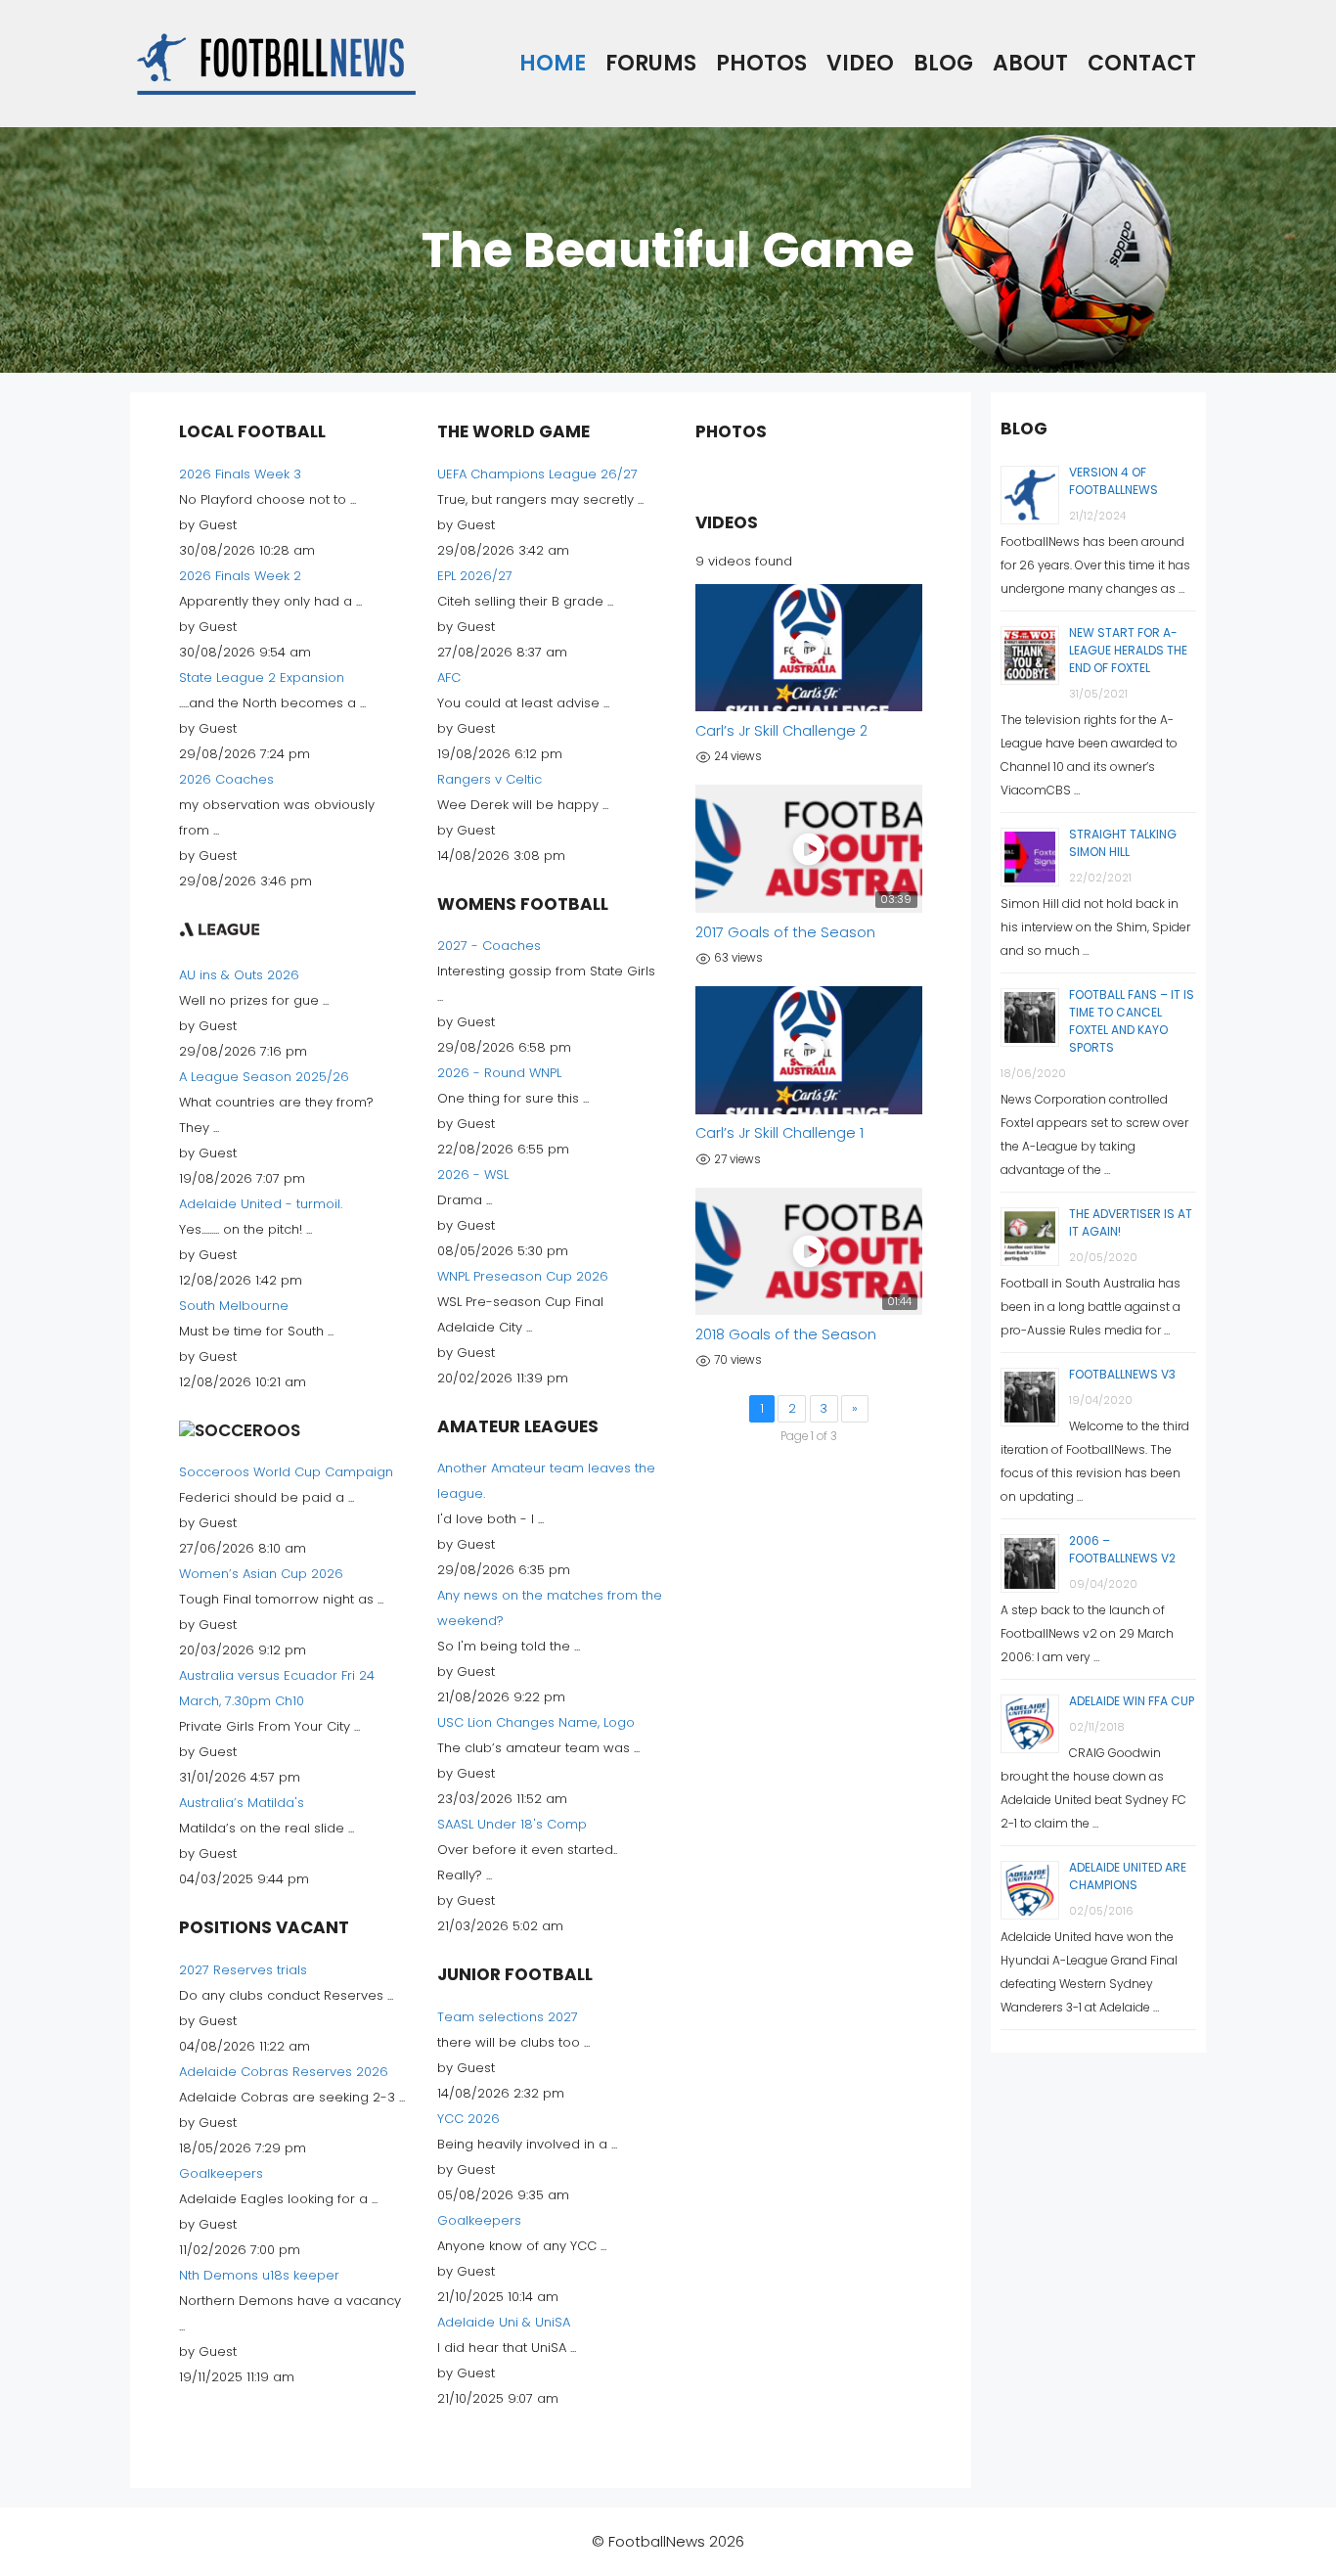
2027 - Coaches (489, 946)
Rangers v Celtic (490, 779)
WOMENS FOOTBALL (523, 904)
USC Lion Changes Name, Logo (536, 1722)
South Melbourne (234, 1306)
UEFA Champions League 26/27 (537, 474)
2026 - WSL (473, 1175)
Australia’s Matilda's (242, 1803)
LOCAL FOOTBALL (252, 431)
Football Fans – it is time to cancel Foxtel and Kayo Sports (1132, 1021)
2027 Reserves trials (243, 1970)
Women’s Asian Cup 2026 (261, 1574)
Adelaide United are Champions (1128, 1876)
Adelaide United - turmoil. (261, 1204)
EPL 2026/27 (475, 576)
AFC (449, 678)
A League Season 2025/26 (264, 1077)
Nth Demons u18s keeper (259, 2275)
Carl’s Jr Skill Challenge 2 (781, 731)
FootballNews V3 (1122, 1374)
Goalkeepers (221, 2173)
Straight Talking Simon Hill (1123, 843)
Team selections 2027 (508, 2017)
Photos (761, 63)
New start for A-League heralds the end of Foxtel (1128, 650)
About (1030, 63)
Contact (1142, 63)
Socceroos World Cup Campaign (286, 1472)
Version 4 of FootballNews (1113, 481)
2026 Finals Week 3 (240, 474)
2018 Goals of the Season (786, 1334)
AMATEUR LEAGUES (518, 1426)
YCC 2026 (468, 2119)
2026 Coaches (226, 779)
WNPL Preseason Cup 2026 (523, 1276)
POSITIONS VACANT (264, 1927)
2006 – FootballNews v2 (1122, 1549)
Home (553, 63)
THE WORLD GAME (513, 431)
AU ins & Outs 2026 (239, 975)
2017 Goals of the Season (785, 932)
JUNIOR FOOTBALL (515, 1974)
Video (860, 63)
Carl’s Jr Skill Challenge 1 (779, 1133)
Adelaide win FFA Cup (1132, 1701)
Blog (943, 63)
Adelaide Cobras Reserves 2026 (284, 2072)
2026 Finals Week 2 (240, 576)
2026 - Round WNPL (499, 1073)
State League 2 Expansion (262, 678)
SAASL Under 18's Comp (512, 1824)
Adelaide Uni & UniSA (504, 2322)
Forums (651, 63)
